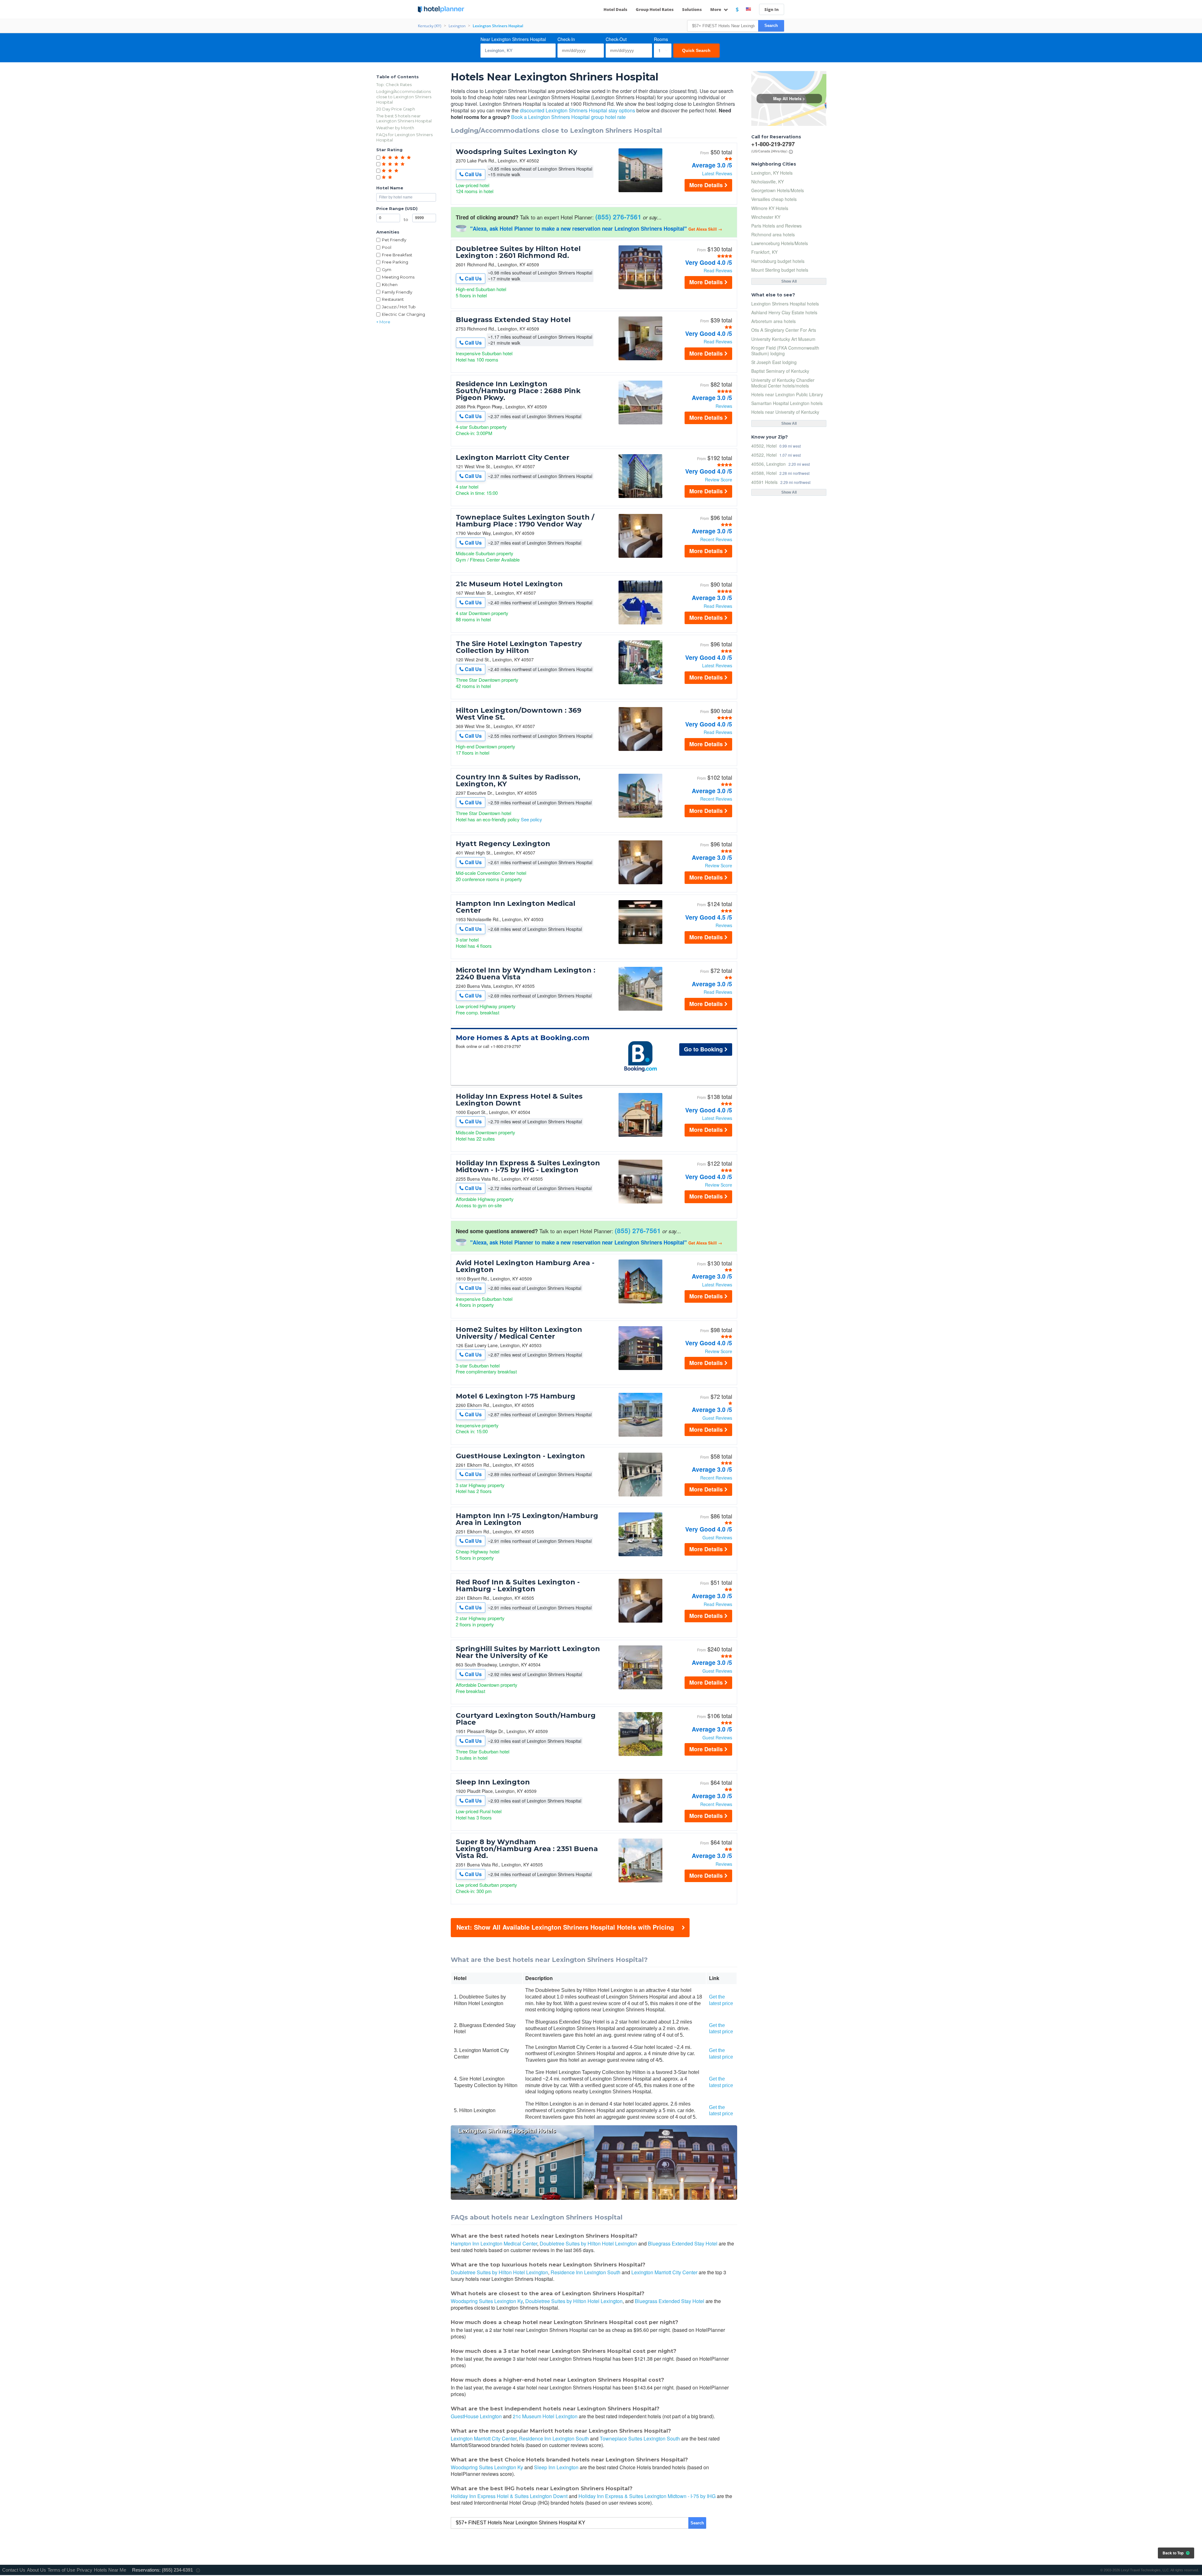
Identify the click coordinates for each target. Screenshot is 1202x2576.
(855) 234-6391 (177, 2570)
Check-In (566, 39)
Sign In (772, 9)
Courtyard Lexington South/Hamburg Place (526, 1719)
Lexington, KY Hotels (772, 173)
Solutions (692, 9)
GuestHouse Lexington (476, 2416)
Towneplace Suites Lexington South (640, 2438)
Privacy (85, 2570)
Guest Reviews (717, 1418)
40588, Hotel (764, 473)
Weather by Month (395, 128)
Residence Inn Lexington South (586, 2272)
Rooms (661, 39)
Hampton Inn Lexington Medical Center (516, 907)
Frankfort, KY (764, 252)
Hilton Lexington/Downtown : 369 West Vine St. (519, 714)
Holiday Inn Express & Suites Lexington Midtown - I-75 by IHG (647, 2496)
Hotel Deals (615, 9)
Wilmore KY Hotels (770, 208)
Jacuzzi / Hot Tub (399, 307)
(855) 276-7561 (618, 217)
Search (771, 26)
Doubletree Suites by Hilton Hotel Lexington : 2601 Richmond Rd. (518, 252)
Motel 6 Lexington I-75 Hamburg (516, 1396)
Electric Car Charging (403, 314)
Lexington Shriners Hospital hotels (785, 304)
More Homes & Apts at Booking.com (523, 1038)
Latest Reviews (717, 173)
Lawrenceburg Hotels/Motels (780, 243)
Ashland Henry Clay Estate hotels (784, 312)
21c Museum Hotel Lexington (509, 584)
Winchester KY (766, 217)
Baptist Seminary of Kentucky (780, 371)
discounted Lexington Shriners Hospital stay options (578, 110)
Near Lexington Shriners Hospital (513, 39)
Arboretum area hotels (773, 321)
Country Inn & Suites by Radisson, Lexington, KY (518, 781)
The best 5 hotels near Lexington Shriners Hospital (404, 118)
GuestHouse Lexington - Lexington (520, 1456)
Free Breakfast (397, 255)
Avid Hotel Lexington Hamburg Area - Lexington (525, 1266)
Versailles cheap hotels (774, 199)
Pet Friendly (394, 240)
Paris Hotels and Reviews (776, 226)
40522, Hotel (764, 455)
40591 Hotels (764, 482)
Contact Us (14, 2570)
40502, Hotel (764, 446)
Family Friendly (397, 292)
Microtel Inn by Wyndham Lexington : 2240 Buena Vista (526, 974)
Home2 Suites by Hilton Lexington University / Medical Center (519, 1333)
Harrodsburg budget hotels (778, 261)
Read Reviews (718, 270)
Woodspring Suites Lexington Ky (516, 152)
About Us (36, 2570)
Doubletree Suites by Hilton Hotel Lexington (588, 2243)
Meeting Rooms (398, 277)
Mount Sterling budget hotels (780, 270)
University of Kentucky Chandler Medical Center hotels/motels (783, 383)
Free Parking (395, 262)
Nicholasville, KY (768, 182)
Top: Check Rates (394, 85)
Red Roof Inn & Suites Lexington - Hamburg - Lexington (518, 1586)
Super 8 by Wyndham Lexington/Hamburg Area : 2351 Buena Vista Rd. (527, 1849)
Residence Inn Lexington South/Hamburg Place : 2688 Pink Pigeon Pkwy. (518, 391)
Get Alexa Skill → (705, 229)
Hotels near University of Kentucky (785, 412)
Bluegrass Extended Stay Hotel (513, 320)
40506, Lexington (768, 464)
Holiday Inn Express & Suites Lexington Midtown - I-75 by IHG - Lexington (528, 1167)
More (716, 9)
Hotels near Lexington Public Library (787, 394)
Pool (387, 247)
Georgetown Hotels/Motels (778, 190)
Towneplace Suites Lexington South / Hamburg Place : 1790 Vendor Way (525, 521)
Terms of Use (61, 2570)
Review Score (719, 480)
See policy (532, 819)
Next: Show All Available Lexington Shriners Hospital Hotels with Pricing (565, 1927)
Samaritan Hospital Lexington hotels (787, 403)
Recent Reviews (716, 539)
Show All (789, 281)
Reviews (724, 406)
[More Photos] (640, 190)
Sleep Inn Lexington (493, 1782)
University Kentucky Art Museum (783, 339)
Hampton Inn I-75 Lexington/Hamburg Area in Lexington (527, 1519)
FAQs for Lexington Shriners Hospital (404, 137)
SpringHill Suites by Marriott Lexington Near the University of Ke (528, 1652)
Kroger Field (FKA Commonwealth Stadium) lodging (785, 351)
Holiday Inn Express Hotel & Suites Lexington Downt (519, 1100)
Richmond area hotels (773, 234)
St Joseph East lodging (774, 362)
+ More (383, 322)
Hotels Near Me (110, 2570)
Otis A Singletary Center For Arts (784, 330)
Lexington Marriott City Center (513, 458)
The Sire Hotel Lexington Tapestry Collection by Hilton (519, 647)
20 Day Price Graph (396, 109)
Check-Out (616, 39)
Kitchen (390, 285)
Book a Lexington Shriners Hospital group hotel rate (568, 117)
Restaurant (393, 299)
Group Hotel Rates (655, 9)
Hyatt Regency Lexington (503, 844)
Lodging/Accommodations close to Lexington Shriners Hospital (404, 97)
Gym (387, 269)
